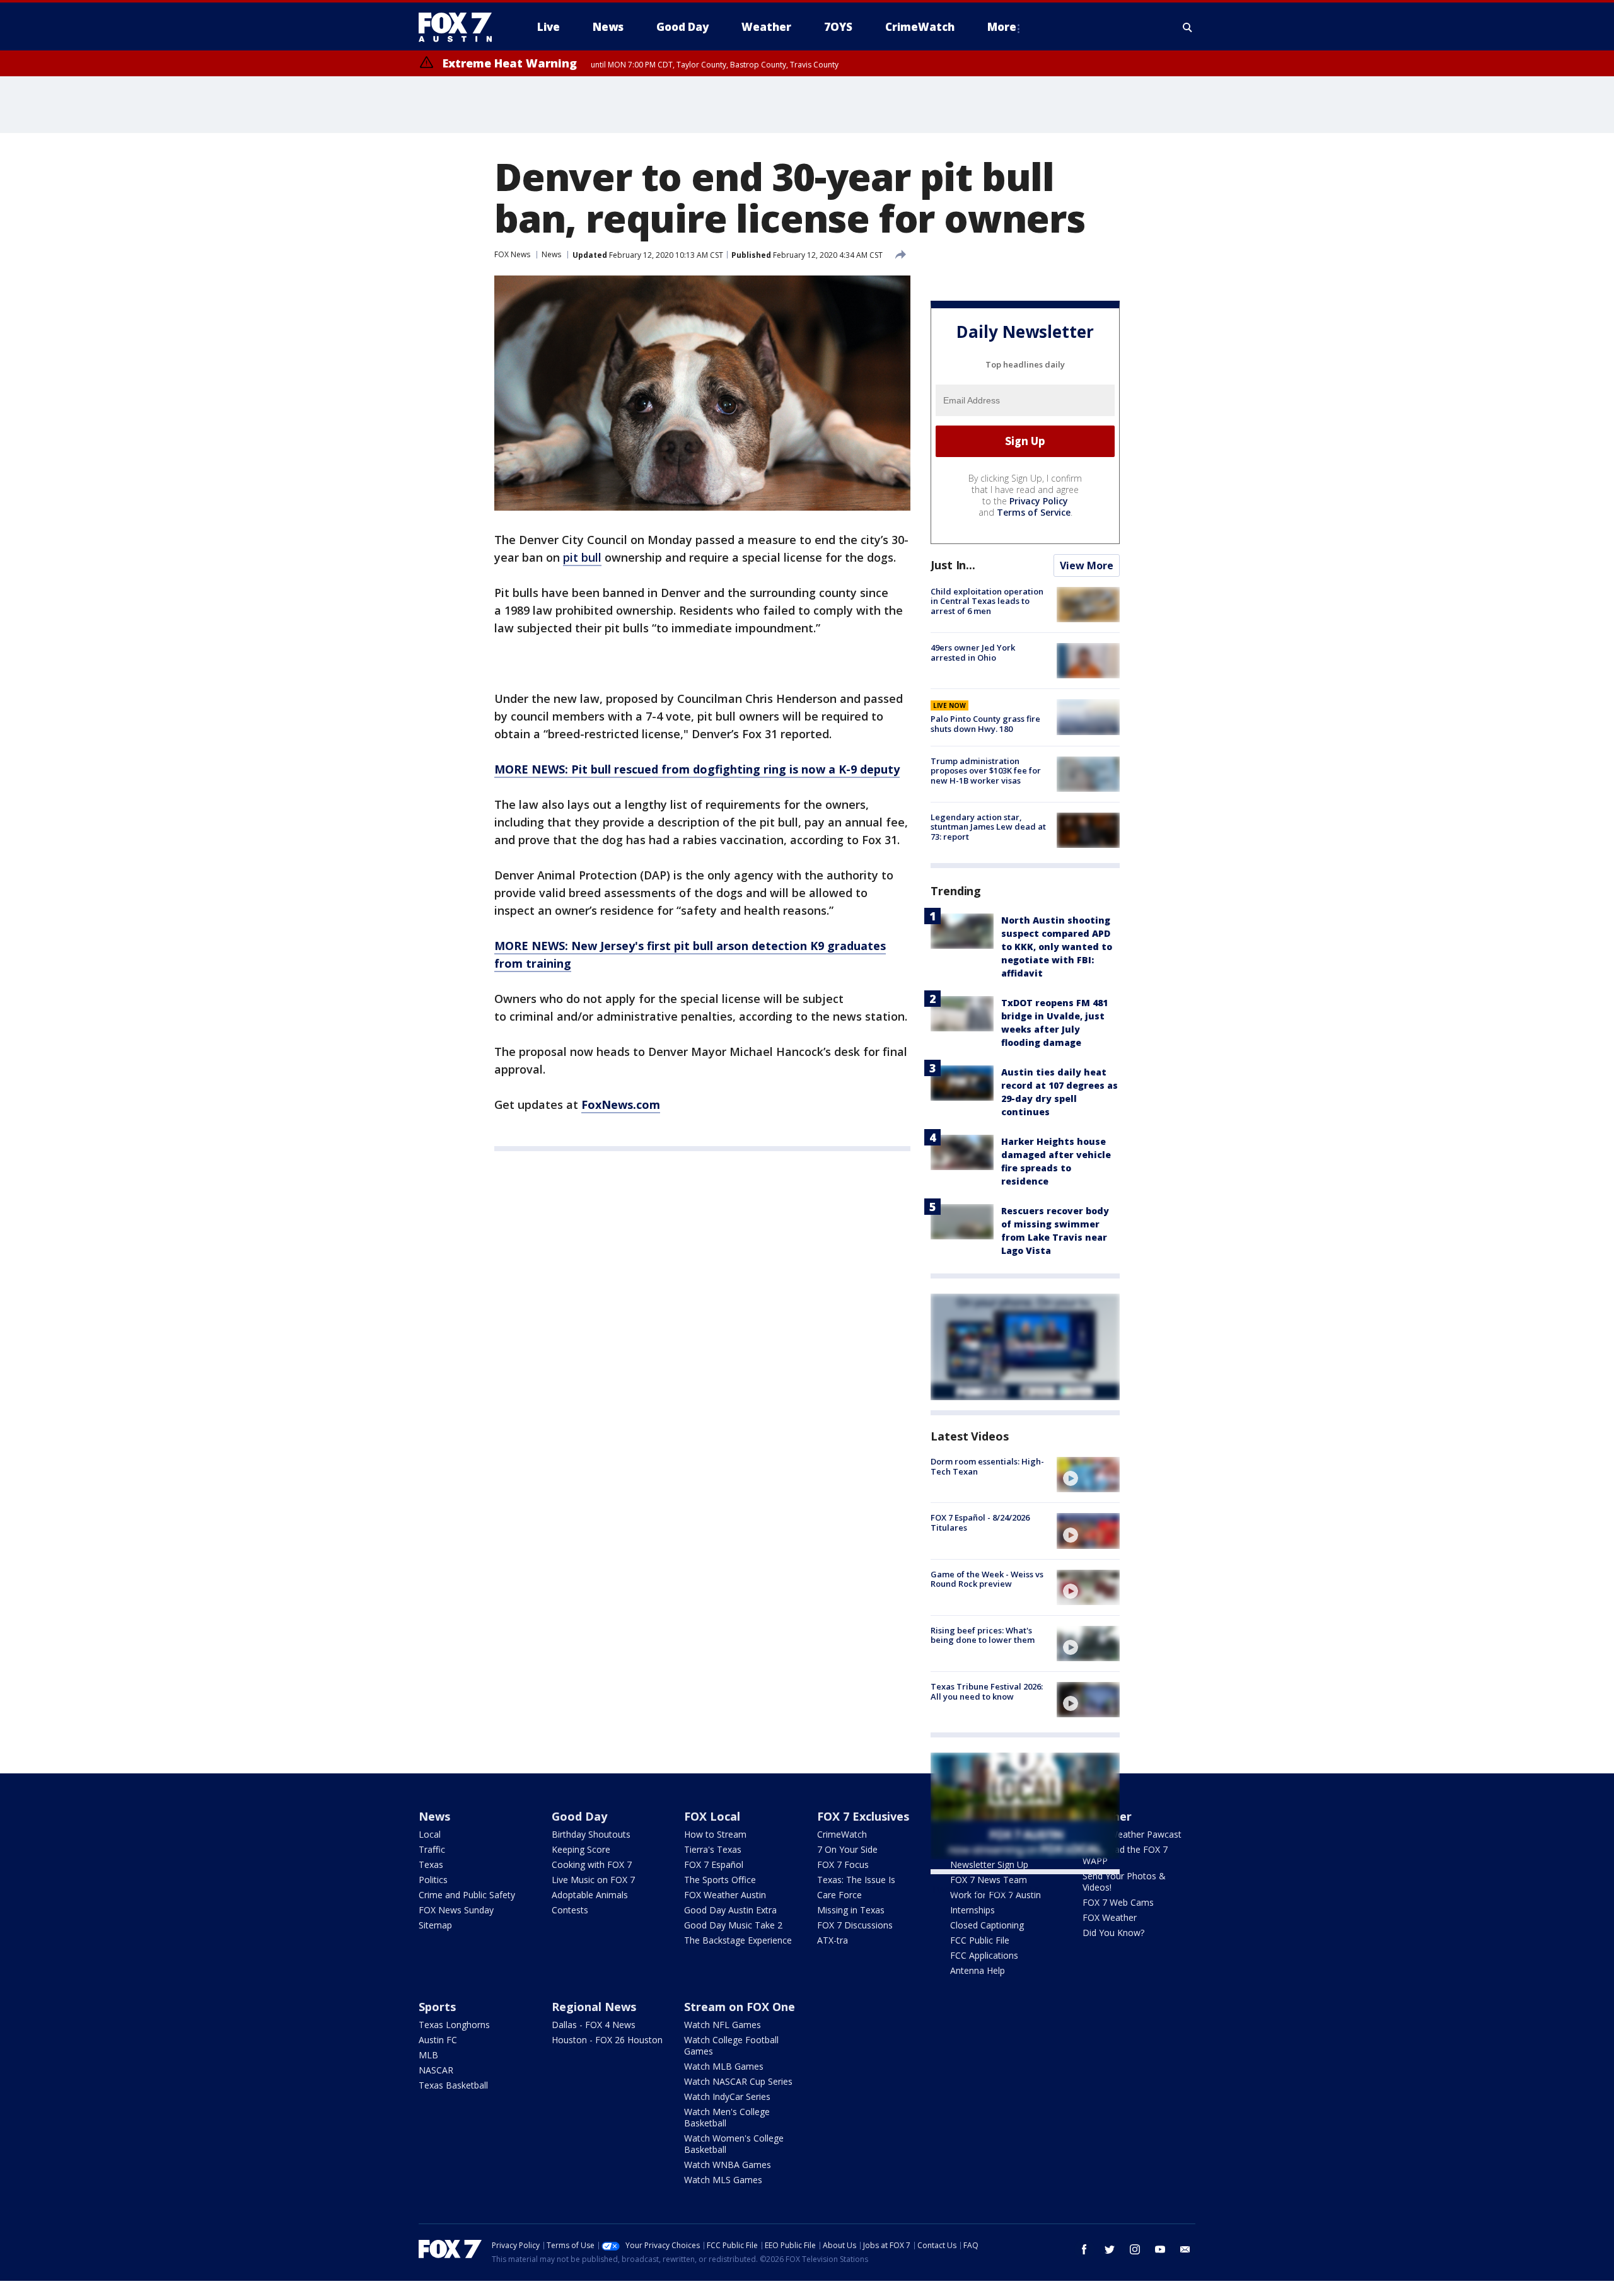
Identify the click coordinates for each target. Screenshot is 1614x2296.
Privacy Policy (1039, 501)
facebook (1084, 2249)
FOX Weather (1110, 1917)
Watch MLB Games (724, 2066)
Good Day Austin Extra (730, 1910)
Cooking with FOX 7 (592, 1864)
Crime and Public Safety (467, 1895)
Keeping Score (581, 1849)
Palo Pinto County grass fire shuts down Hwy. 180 (985, 724)
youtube (1160, 2249)
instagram (1135, 2249)
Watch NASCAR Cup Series (738, 2081)
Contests (570, 1910)
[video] (1088, 1475)
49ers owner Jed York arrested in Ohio (973, 652)
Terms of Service (1034, 512)
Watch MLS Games (723, 2180)
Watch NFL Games (723, 2025)
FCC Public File (980, 1940)
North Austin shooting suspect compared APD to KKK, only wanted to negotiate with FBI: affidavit (1057, 947)
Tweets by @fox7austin (986, 1889)
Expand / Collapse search (1188, 27)
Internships (972, 1910)
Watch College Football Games (731, 2045)
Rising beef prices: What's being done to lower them (983, 1635)
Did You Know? (1113, 1933)
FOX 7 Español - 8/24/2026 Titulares (980, 1522)
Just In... (953, 565)
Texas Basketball (453, 2085)
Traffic (432, 1849)
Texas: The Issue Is (856, 1880)
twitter (1110, 2249)
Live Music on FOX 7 (593, 1880)
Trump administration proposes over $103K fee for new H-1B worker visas (986, 771)
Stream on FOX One (740, 2007)
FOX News (512, 254)
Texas (431, 1864)
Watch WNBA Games (728, 2165)
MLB (428, 2055)
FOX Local (712, 1816)
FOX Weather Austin (725, 1895)
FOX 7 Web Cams (1118, 1902)
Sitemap (435, 1925)
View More (1087, 565)
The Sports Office (720, 1880)
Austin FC (438, 2040)
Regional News (594, 2007)
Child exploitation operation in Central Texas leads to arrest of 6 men (987, 601)
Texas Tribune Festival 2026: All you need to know (987, 1691)
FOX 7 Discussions (855, 1925)
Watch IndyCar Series (727, 2096)
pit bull (582, 557)
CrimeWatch (842, 1834)
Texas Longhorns (454, 2025)
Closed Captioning (987, 1925)
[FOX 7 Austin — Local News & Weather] (460, 27)
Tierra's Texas (713, 1849)
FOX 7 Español (714, 1864)
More (1002, 27)
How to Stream (715, 1834)
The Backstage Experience (738, 1940)
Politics (433, 1880)
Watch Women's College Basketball (734, 2144)
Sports (437, 2007)
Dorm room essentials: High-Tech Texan (987, 1466)
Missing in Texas (851, 1910)
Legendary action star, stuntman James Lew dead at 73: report (988, 827)
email (1185, 2249)
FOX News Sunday (456, 1910)
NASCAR (436, 2070)
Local (430, 1834)
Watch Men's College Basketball (727, 2117)
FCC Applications (984, 1955)
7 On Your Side (847, 1849)
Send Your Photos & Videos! (1124, 1881)
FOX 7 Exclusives (863, 1816)
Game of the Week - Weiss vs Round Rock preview (987, 1579)
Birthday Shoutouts (591, 1834)
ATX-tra (833, 1940)
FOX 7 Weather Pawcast (1132, 1834)
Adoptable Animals (590, 1895)
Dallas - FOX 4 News (594, 2025)
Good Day (579, 1816)
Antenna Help (978, 1970)
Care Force (839, 1895)
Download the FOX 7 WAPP (1125, 1855)
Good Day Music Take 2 (733, 1925)
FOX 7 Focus (843, 1864)
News (551, 254)
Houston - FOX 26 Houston (607, 2040)
